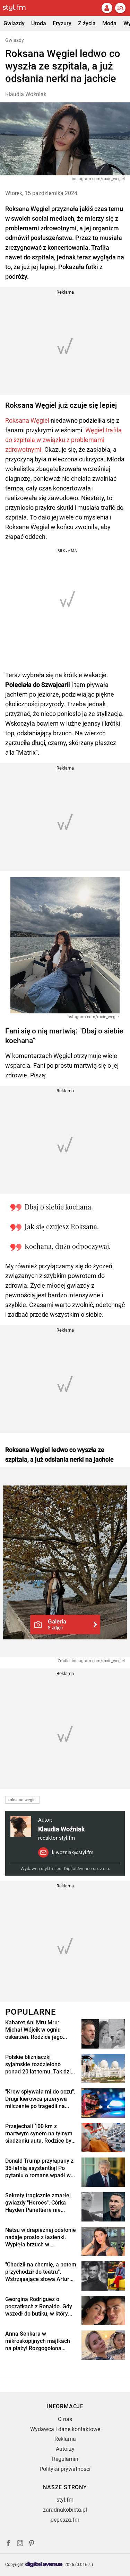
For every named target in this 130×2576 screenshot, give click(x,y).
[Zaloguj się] (107, 8)
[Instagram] (20, 2544)
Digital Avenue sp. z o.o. (87, 1869)
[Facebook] (8, 2544)
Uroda (39, 23)
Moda (109, 23)
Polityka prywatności (65, 2469)
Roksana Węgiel (27, 420)
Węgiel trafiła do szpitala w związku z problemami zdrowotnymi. (63, 440)
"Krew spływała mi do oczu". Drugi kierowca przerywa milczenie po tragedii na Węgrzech (40, 2099)
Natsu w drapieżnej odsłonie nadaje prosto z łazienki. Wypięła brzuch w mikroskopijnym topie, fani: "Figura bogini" (41, 2237)
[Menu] (120, 8)
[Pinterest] (32, 2544)
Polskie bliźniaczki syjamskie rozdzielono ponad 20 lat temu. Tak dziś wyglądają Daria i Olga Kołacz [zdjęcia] (39, 2064)
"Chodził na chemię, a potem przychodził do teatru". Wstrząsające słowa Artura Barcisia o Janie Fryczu (41, 2272)
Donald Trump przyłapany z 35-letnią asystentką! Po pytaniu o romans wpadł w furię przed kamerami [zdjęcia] (39, 2168)
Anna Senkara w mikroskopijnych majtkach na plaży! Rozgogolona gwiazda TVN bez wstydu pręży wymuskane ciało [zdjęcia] (38, 2341)
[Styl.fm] (18, 8)
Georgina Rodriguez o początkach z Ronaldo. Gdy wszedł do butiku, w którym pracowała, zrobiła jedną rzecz (39, 2307)
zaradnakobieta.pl (65, 2510)
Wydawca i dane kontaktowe (65, 2429)
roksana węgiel (22, 1800)
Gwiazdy (14, 23)
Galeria (57, 1624)
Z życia (87, 23)
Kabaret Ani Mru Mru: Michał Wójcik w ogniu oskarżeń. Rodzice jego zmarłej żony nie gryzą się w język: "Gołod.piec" (41, 2030)
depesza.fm (65, 2520)
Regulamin (65, 2459)
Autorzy (65, 2449)
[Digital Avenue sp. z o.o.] (44, 2565)
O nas (65, 2419)
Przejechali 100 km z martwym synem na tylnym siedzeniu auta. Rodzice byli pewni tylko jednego (40, 2134)
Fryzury (62, 23)
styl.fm (65, 2500)
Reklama (65, 2439)
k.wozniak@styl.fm (73, 1852)
